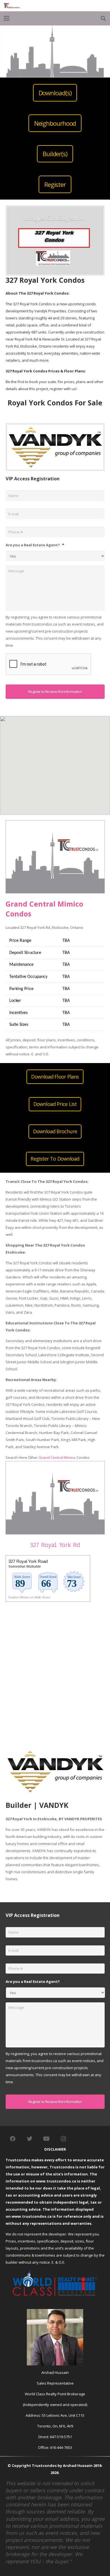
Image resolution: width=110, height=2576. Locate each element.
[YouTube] (47, 2139)
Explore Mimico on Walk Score (29, 1597)
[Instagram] (63, 2139)
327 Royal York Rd (55, 1545)
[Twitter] (30, 2139)
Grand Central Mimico (57, 1457)
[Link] (12, 6)
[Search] (103, 18)
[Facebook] (13, 2139)
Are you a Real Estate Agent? (35, 545)
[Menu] (7, 18)
